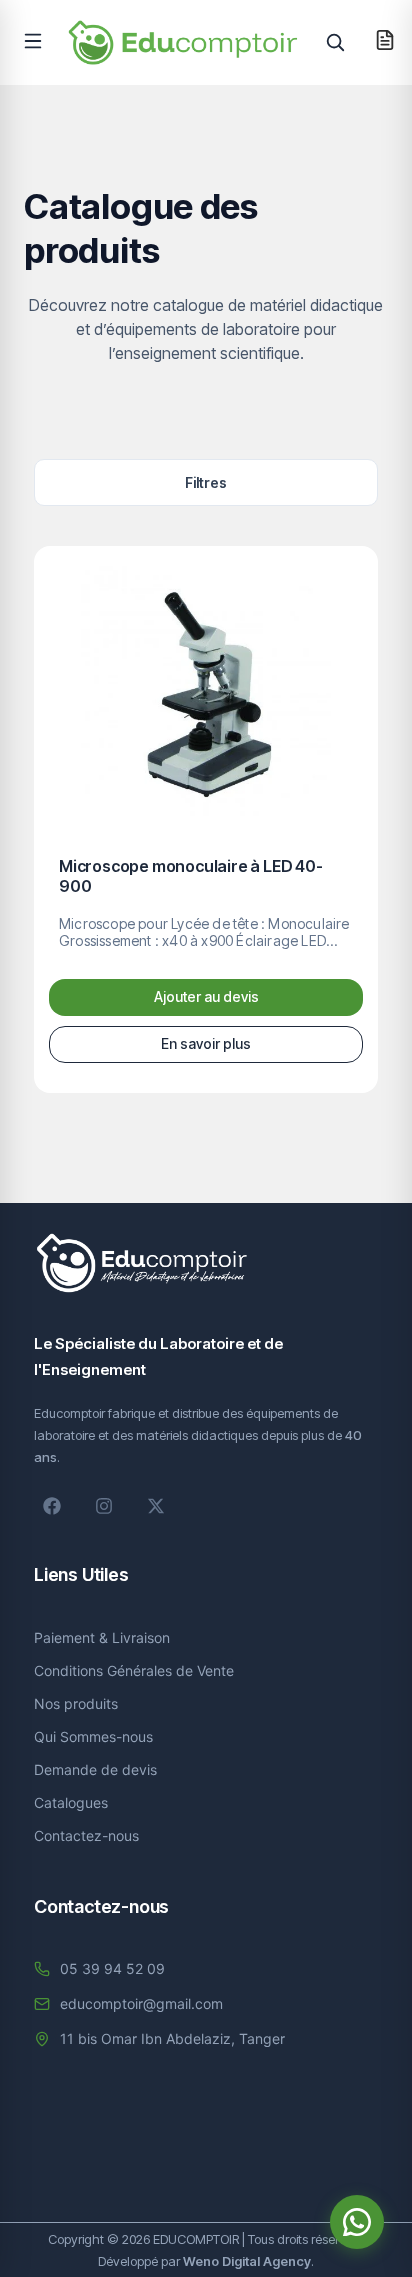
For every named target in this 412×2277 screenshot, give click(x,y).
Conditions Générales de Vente (134, 1670)
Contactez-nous (86, 1835)
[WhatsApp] (357, 2222)
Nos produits (76, 1703)
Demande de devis (95, 1769)
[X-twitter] (156, 1506)
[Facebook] (52, 1506)
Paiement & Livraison (102, 1637)
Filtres (206, 482)
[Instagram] (104, 1506)
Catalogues (71, 1802)
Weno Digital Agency (247, 2261)
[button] (33, 41)
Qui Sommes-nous (93, 1736)
